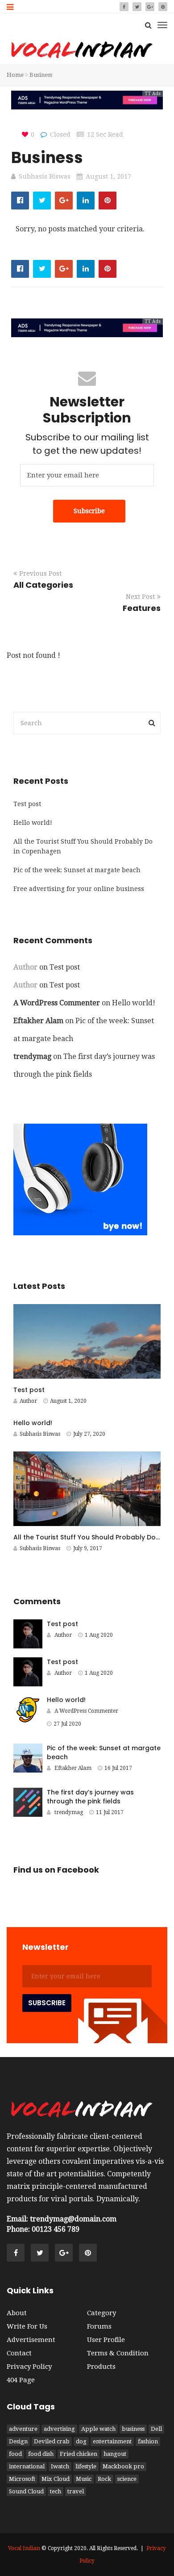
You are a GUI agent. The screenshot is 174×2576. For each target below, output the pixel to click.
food (15, 2454)
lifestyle (86, 2466)
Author (28, 1401)
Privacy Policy (29, 2367)
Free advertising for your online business (79, 889)
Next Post (140, 597)
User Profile (106, 2340)
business (133, 2429)
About (17, 2313)
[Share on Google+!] (64, 201)
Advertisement (31, 2340)
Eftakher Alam (38, 1021)
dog (81, 2441)
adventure (23, 2429)
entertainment (112, 2441)
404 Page (21, 2380)
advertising (59, 2429)
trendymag (32, 1056)
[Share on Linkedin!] (86, 201)
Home (15, 75)
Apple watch (98, 2429)
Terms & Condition (118, 2353)
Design (18, 2441)
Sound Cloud (26, 2491)
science (127, 2479)
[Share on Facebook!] (20, 201)
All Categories (43, 585)
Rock (104, 2479)
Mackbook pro (123, 2466)
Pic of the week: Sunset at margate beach (77, 870)
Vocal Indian (24, 2548)
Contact (19, 2353)
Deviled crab (52, 2441)
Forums (99, 2326)
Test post (27, 804)
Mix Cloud (56, 2479)
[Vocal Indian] (81, 50)
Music (84, 2479)
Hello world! (33, 823)
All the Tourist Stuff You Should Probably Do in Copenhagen (83, 846)
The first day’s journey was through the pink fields (90, 1797)
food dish (41, 2454)
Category (101, 2313)
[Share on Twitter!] (42, 201)
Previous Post (40, 573)
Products (101, 2367)
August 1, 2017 (108, 176)
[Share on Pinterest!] (108, 201)
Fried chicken (79, 2454)
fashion (148, 2441)
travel (76, 2491)
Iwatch (60, 2466)
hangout (115, 2454)
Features (142, 608)
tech (56, 2491)
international (27, 2466)
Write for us (27, 2326)
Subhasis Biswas (45, 176)
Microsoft (22, 2479)
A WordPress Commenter (57, 1003)
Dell (156, 2429)
